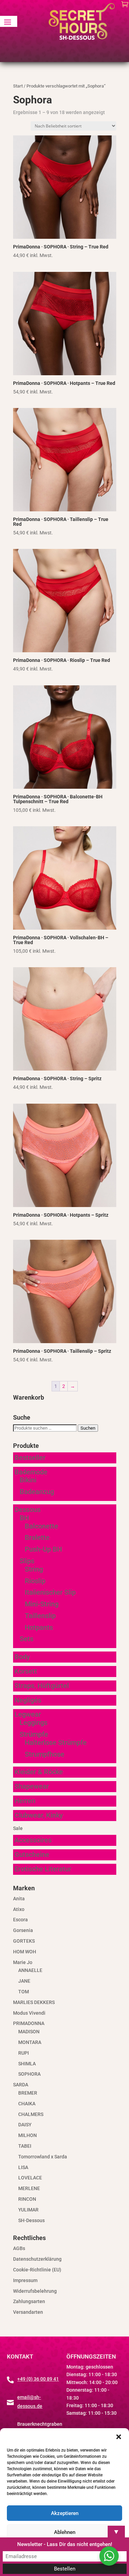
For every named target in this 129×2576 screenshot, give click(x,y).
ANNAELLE (30, 1970)
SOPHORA (29, 2074)
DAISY (25, 2125)
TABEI (25, 2146)
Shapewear (32, 1786)
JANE (24, 1981)
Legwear (28, 1714)
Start (18, 86)
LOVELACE (30, 2178)
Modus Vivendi (29, 2013)
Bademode (31, 1472)
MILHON (28, 2135)
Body (22, 1657)
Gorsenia (23, 1930)
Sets (26, 1639)
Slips (27, 1561)
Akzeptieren (65, 2513)
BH (24, 1518)
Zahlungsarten (29, 2301)
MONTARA (30, 2042)
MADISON (29, 2032)
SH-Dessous (31, 2220)
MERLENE (29, 2188)
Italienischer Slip (50, 1592)
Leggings (34, 1723)
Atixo (19, 1909)
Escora (20, 1920)
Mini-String (42, 1604)
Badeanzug (37, 1492)
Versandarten (28, 2312)
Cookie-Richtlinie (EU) (37, 2270)
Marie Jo (23, 1962)
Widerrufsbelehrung (35, 2291)
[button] (119, 2437)
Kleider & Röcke (39, 1772)
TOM (24, 1992)
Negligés (28, 1700)
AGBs (19, 2248)
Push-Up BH (43, 1549)
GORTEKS (24, 1941)
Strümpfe (34, 1734)
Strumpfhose (45, 1754)
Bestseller (30, 1458)
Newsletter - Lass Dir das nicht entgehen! (65, 2544)
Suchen (88, 1428)
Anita (19, 1899)
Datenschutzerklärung (37, 2259)
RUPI (24, 2053)
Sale (18, 1828)
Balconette (41, 1526)
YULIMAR (28, 2210)
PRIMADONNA (29, 2023)
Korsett (26, 1671)
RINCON (27, 2199)
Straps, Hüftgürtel (42, 1686)
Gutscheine (32, 1854)
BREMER (28, 2093)
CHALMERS (31, 2114)
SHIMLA (27, 2064)
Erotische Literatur (43, 1869)
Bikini (28, 1480)
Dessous (28, 1510)
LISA (23, 2167)
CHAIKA (27, 2104)
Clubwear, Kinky (39, 1815)
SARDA (21, 2085)
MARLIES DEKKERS (34, 2002)
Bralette (37, 1537)
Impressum (25, 2280)
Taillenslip (40, 1616)
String (34, 1569)
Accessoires (33, 1840)
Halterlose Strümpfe (56, 1742)
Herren (25, 1801)
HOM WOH (25, 1952)
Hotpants (39, 1627)
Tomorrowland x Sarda (43, 2157)
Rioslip (35, 1581)
